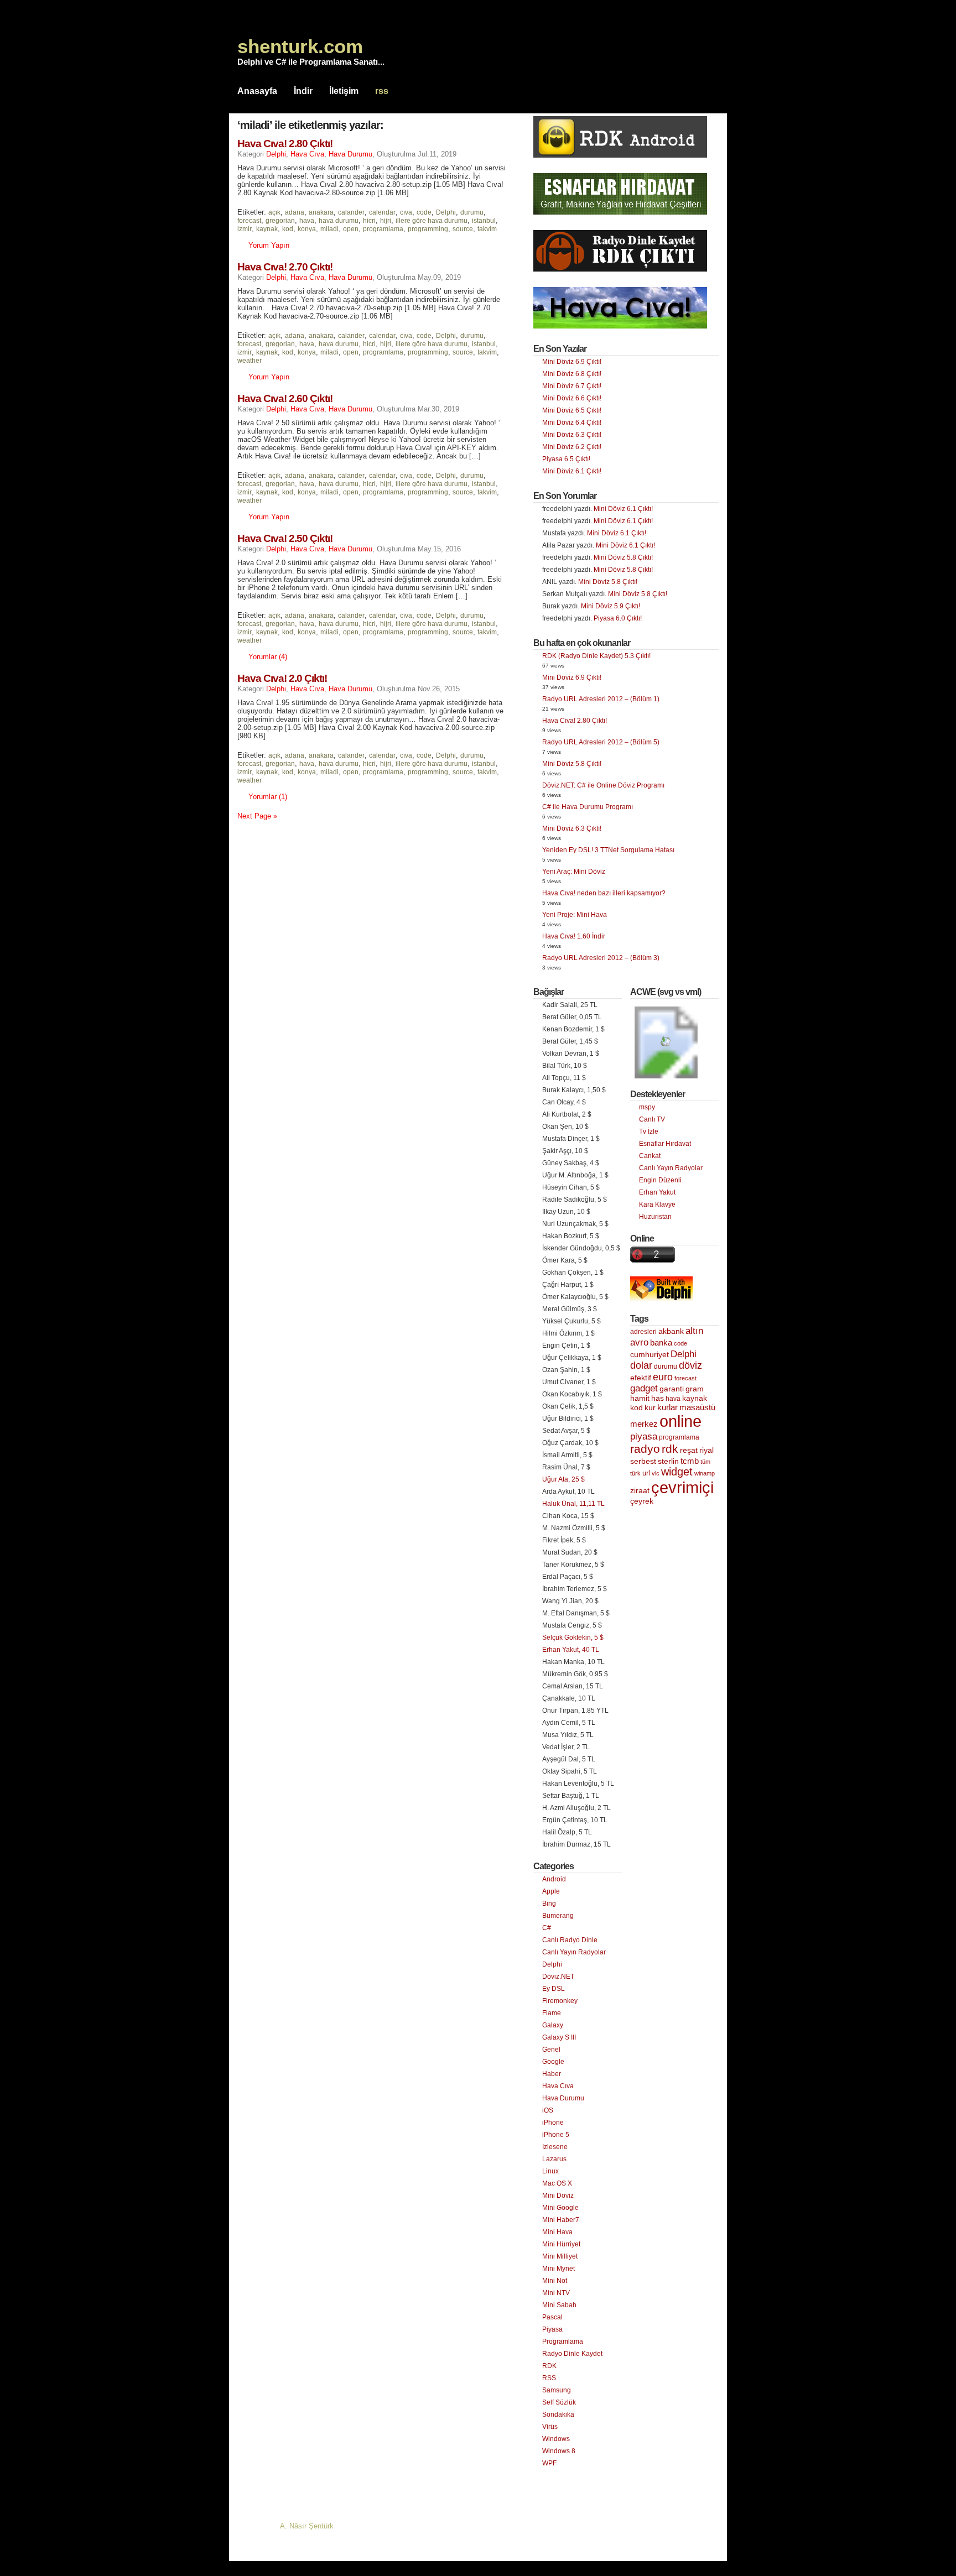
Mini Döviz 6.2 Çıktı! (572, 447)
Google (553, 2062)
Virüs (550, 2427)
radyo (645, 1449)
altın (694, 1331)
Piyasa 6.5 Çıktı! (566, 459)
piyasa (644, 1436)
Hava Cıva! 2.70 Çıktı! (285, 267)
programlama (383, 229)
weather (250, 361)
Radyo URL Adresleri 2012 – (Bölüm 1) (601, 699)
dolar (641, 1365)
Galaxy (553, 2025)
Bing (549, 1904)
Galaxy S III (559, 2037)
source (463, 229)
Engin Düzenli (660, 1180)
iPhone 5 (556, 2135)
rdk (670, 1449)
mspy (647, 1107)
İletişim (344, 91)
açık (274, 212)
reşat (689, 1450)
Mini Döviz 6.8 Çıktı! (572, 374)
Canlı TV (652, 1119)
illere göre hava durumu (432, 221)
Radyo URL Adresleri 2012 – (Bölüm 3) (601, 958)
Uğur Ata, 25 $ (563, 1479)
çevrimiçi (682, 1487)
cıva (406, 212)
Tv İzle (649, 1131)
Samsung (557, 2390)
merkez (644, 1424)
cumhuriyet (650, 1355)
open (351, 229)
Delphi (276, 154)
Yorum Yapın (269, 245)
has (658, 1398)
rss (382, 91)
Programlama (563, 2342)
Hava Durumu (350, 154)
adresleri (643, 1332)
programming (428, 229)
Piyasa (552, 2329)
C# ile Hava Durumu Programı (588, 807)
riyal (706, 1450)
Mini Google (560, 2208)
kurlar (667, 1407)
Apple (551, 1891)
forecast (249, 221)
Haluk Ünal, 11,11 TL (573, 1504)
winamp (705, 1473)
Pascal (552, 2317)
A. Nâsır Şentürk (307, 2526)
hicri (369, 221)
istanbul (484, 221)
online (680, 1421)
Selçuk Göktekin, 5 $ (573, 1638)
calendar (382, 212)
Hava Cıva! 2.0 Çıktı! (282, 678)
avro (639, 1342)
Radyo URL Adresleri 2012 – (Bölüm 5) (601, 742)
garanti (672, 1389)
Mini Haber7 (561, 2220)
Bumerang (558, 1916)
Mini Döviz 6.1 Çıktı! (572, 471)
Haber (552, 2074)
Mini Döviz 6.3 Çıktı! (572, 435)
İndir (303, 91)
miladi (329, 229)
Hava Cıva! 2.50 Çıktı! (285, 538)
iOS (548, 2110)
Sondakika (558, 2415)
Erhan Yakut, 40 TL (571, 1650)
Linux (550, 2171)
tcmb (690, 1461)
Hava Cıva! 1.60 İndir (574, 936)
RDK (549, 2366)
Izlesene (555, 2147)
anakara (321, 212)
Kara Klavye (657, 1204)
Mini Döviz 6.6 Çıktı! (572, 398)
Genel (551, 2050)
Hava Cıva (307, 154)
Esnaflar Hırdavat (665, 1144)
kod (288, 229)
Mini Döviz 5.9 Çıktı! (611, 606)
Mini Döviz (558, 2196)
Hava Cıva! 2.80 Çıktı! (285, 144)
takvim (487, 229)
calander (351, 212)
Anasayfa (257, 91)
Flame (552, 2013)
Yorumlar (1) (268, 797)
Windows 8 (559, 2451)
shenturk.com (300, 46)
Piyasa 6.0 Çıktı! (618, 618)
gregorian (280, 221)
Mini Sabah (559, 2305)
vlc (656, 1473)
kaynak (267, 229)
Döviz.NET (558, 1977)
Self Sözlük (559, 2402)
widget (677, 1472)
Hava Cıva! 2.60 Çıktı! (285, 398)
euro (663, 1377)
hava (307, 221)
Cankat (650, 1156)
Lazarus (554, 2159)
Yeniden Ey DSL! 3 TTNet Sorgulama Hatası (608, 850)
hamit (640, 1398)
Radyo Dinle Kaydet (572, 2354)
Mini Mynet (558, 2269)
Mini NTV (556, 2293)
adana (295, 212)
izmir (245, 229)
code (424, 212)
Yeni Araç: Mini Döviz (574, 872)
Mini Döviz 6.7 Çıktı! (572, 386)
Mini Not (555, 2281)
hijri (386, 221)
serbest (643, 1461)
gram (695, 1389)
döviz (690, 1365)
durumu (472, 212)
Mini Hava (557, 2232)
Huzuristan (655, 1217)
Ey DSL (554, 1989)
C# (547, 1928)
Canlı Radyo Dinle (570, 1940)
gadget (644, 1388)
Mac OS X (557, 2183)
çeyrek (642, 1501)
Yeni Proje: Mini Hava (575, 915)
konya (307, 229)
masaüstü (697, 1407)
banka (661, 1343)
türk (635, 1473)
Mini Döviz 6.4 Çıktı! (572, 423)
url (646, 1473)
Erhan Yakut (657, 1192)
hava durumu (339, 221)
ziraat (640, 1491)
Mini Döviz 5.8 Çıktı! (623, 557)
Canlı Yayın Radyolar (574, 1952)
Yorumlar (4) (268, 657)
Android (554, 1879)
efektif (641, 1378)
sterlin (668, 1461)
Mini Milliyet (560, 2256)
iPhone (553, 2123)
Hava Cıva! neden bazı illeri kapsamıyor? (604, 893)
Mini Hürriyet (561, 2244)
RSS (549, 2378)
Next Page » (257, 816)
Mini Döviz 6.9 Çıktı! (572, 362)
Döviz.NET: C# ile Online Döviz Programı (603, 785)
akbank (671, 1331)
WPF (549, 2463)
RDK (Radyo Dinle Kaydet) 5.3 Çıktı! (596, 656)
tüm (705, 1462)
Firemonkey (560, 2001)
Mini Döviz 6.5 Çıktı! (572, 410)
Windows (556, 2439)
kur (650, 1407)
